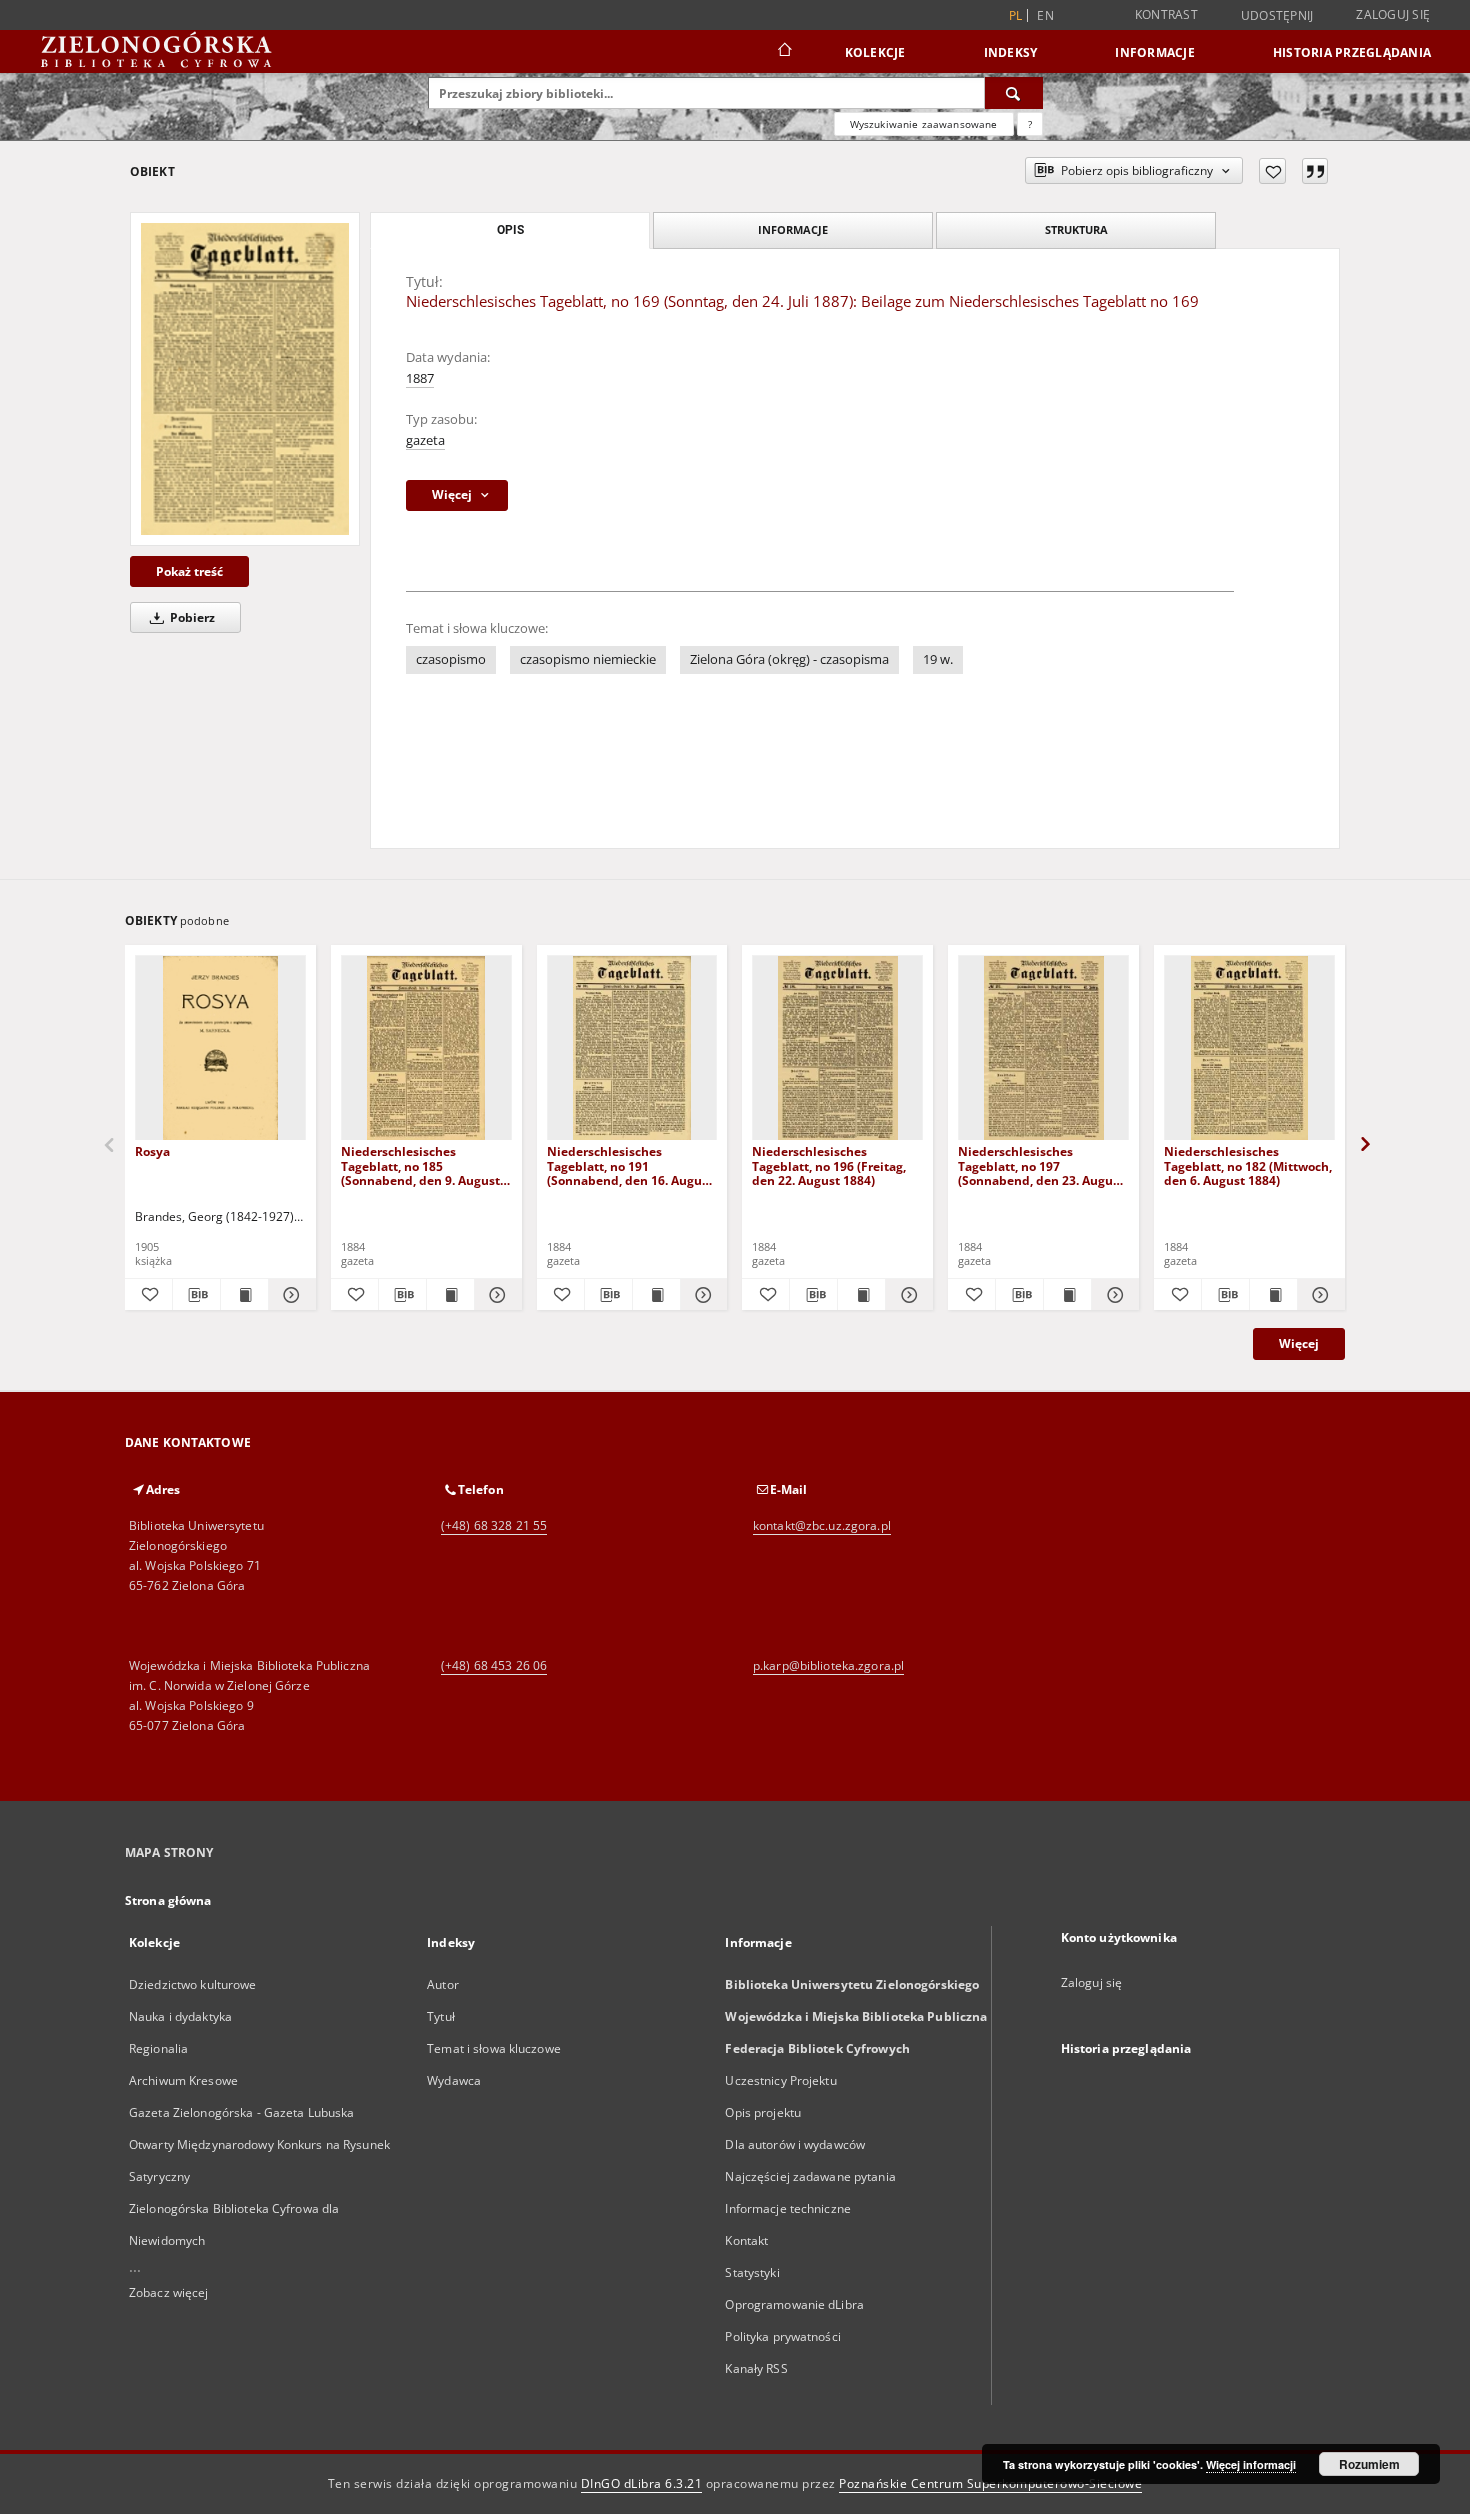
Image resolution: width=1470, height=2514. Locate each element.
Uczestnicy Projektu (780, 2080)
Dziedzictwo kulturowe (193, 1984)
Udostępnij (1277, 16)
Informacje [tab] (793, 229)
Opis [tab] (510, 230)
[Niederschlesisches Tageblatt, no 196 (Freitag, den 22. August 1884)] (837, 1048)
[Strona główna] (783, 52)
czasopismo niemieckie (588, 659)
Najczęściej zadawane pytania (810, 2176)
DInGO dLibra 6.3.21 (642, 2483)
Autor (443, 1984)
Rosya (152, 1151)
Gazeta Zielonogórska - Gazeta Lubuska (241, 2112)
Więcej (1299, 1343)
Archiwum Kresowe (183, 2080)
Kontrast (1166, 14)
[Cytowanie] (1315, 171)
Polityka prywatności (782, 2336)
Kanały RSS (756, 2368)
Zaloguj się (1393, 14)
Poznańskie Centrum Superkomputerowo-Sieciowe (990, 2483)
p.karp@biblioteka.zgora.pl (828, 1665)
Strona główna (168, 1900)
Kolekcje (875, 52)
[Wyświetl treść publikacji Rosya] (244, 1295)
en (1045, 15)
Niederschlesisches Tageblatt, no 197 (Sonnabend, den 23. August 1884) (1041, 1165)
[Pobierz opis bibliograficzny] (196, 1295)
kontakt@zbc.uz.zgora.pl (822, 1525)
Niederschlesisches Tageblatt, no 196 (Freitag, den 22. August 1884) (829, 1165)
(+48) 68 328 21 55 (494, 1525)
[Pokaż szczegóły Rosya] (289, 1295)
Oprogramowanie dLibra (794, 2304)
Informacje (1155, 52)
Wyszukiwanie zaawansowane (924, 124)
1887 (420, 378)
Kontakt (746, 2240)
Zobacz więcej (169, 2292)
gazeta (425, 440)
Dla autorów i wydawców (795, 2144)
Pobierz (191, 617)
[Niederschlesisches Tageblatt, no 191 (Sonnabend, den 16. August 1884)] (632, 1048)
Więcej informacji (1251, 2464)
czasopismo (451, 659)
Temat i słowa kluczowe (494, 2048)
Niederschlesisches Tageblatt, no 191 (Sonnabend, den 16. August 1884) (630, 1165)
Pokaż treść (189, 571)
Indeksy (1011, 52)
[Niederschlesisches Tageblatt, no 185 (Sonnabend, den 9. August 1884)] (426, 1048)
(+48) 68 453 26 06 (494, 1665)
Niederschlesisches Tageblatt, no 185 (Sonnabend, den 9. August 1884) (420, 1165)
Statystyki (752, 2272)
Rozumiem (1369, 2464)
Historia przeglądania (1352, 52)
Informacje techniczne (788, 2208)
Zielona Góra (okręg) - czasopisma (789, 659)
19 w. (938, 659)
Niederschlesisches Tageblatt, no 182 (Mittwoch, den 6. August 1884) (1248, 1165)
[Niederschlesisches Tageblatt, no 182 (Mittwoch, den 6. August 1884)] (1249, 1048)
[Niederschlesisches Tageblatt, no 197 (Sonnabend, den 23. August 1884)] (1043, 1048)
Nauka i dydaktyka (180, 2016)
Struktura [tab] (1076, 229)
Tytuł (441, 2016)
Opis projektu (763, 2112)
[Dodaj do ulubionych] (1272, 171)
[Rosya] (220, 1048)
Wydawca (454, 2080)
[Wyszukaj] (1014, 93)
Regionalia (158, 2048)
